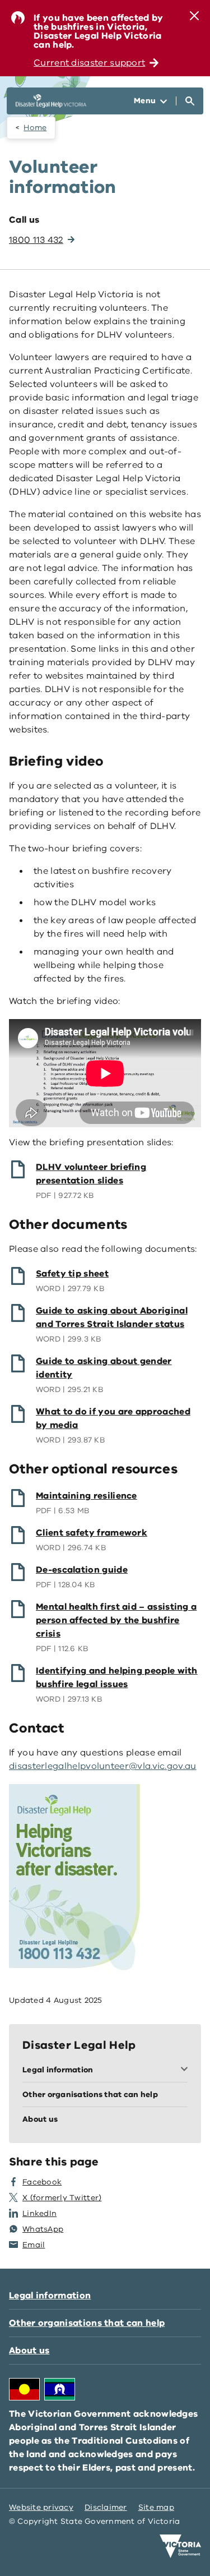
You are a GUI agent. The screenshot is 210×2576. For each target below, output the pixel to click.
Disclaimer (106, 2507)
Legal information (50, 2296)
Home (35, 128)
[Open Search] (190, 101)
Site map (156, 2507)
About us (29, 2351)
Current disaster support (89, 63)
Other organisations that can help (87, 2323)
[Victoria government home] (180, 2546)
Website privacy (41, 2507)
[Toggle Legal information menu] (186, 2070)
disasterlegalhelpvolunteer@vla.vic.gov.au (103, 1766)
